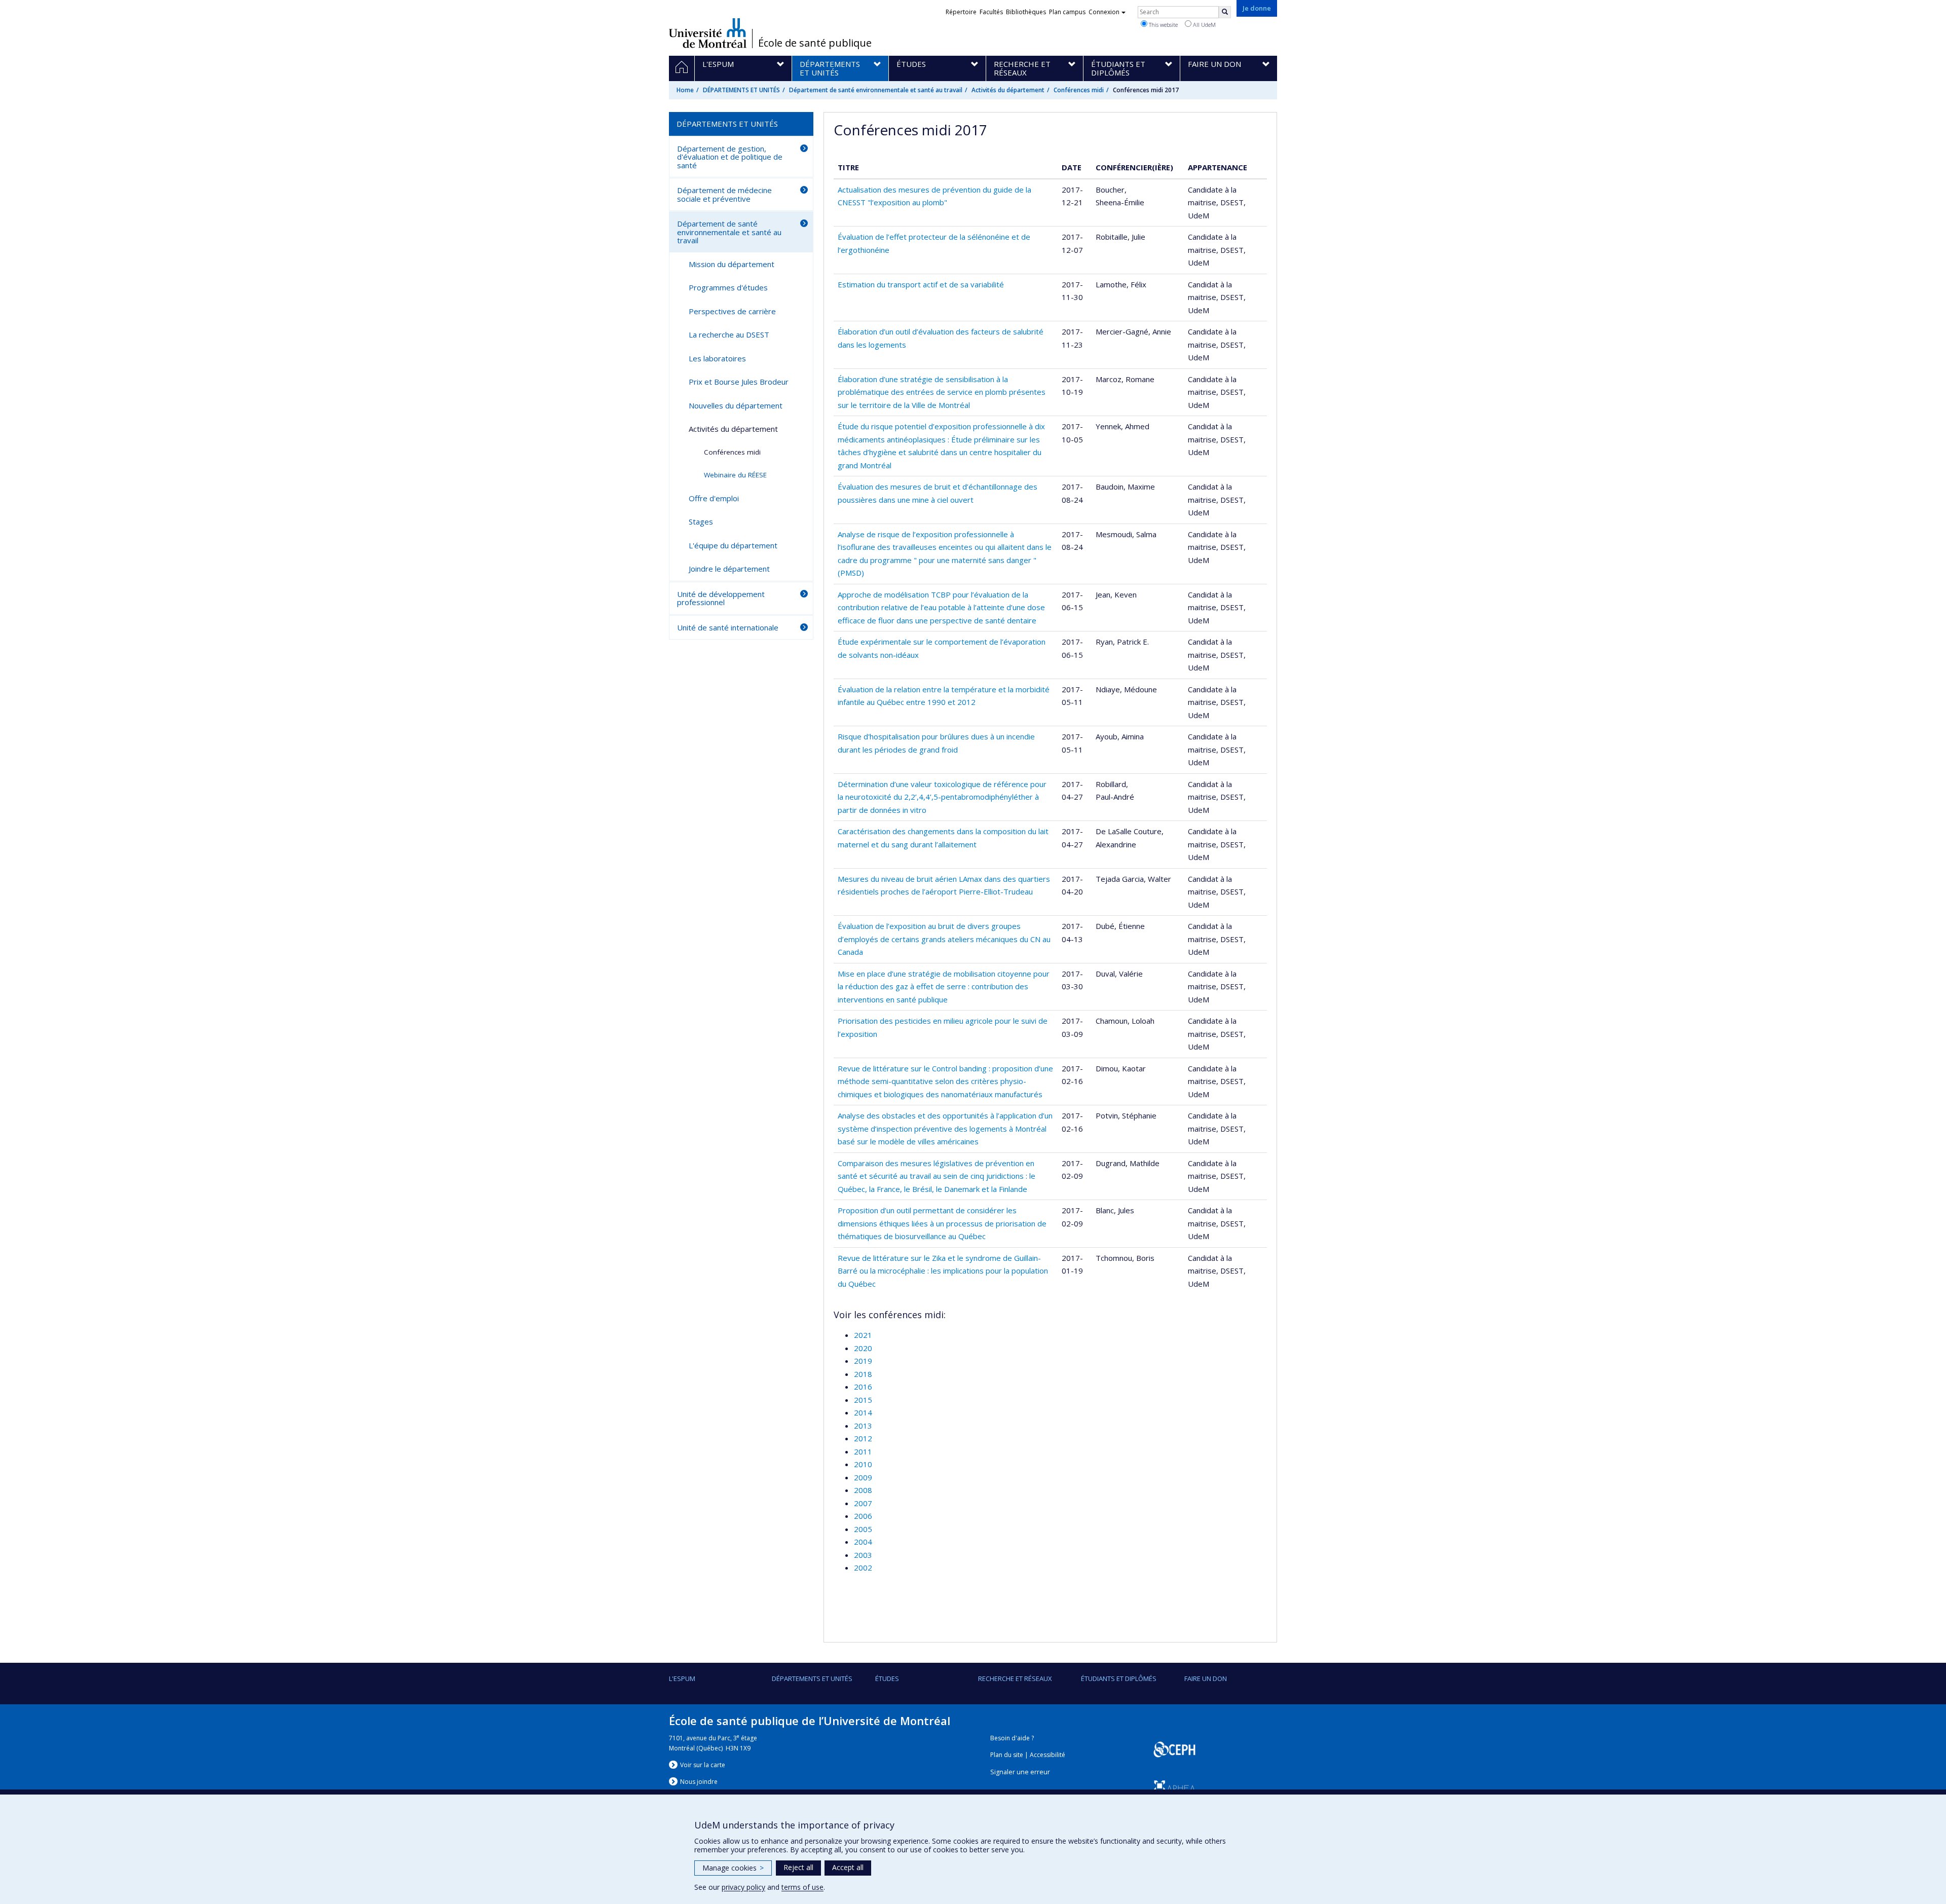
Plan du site (1007, 1755)
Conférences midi (1079, 90)
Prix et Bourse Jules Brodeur (739, 382)
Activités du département (1008, 90)
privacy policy (743, 1887)
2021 (863, 1335)
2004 (863, 1542)
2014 (863, 1412)
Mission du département (732, 264)
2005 (863, 1529)
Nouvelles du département (736, 405)
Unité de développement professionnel (721, 598)
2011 (863, 1451)
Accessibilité (1047, 1755)
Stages (701, 521)
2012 (863, 1438)
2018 (863, 1374)
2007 (863, 1503)
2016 (863, 1387)
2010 (863, 1464)
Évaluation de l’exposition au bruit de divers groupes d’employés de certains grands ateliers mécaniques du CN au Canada (944, 939)
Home (685, 90)
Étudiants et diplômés (1119, 1678)
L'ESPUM (682, 1678)
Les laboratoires (717, 358)
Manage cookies (733, 1868)
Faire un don (1206, 1678)
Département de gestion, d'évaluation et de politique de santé (730, 157)
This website (1163, 25)
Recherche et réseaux (1015, 1678)
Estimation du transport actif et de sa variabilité (921, 284)
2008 (863, 1490)
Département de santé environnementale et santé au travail (876, 90)
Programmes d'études (728, 287)
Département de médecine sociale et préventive (724, 194)
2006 (863, 1516)
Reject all (798, 1867)
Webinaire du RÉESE (735, 475)
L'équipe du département (733, 545)
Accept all (848, 1867)
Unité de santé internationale (728, 627)
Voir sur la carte (703, 1765)
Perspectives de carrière (732, 311)
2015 (863, 1400)
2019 (863, 1361)
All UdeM (1204, 25)
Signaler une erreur (1020, 1772)
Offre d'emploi (714, 498)
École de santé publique (815, 43)
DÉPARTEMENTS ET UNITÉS (741, 90)
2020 (863, 1348)
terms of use (802, 1887)
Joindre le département (729, 569)
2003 (863, 1555)
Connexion (1104, 12)
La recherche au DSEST (729, 334)
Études (887, 1678)
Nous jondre (699, 1782)
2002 (863, 1567)
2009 (863, 1477)
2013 (863, 1426)
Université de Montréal (708, 33)
